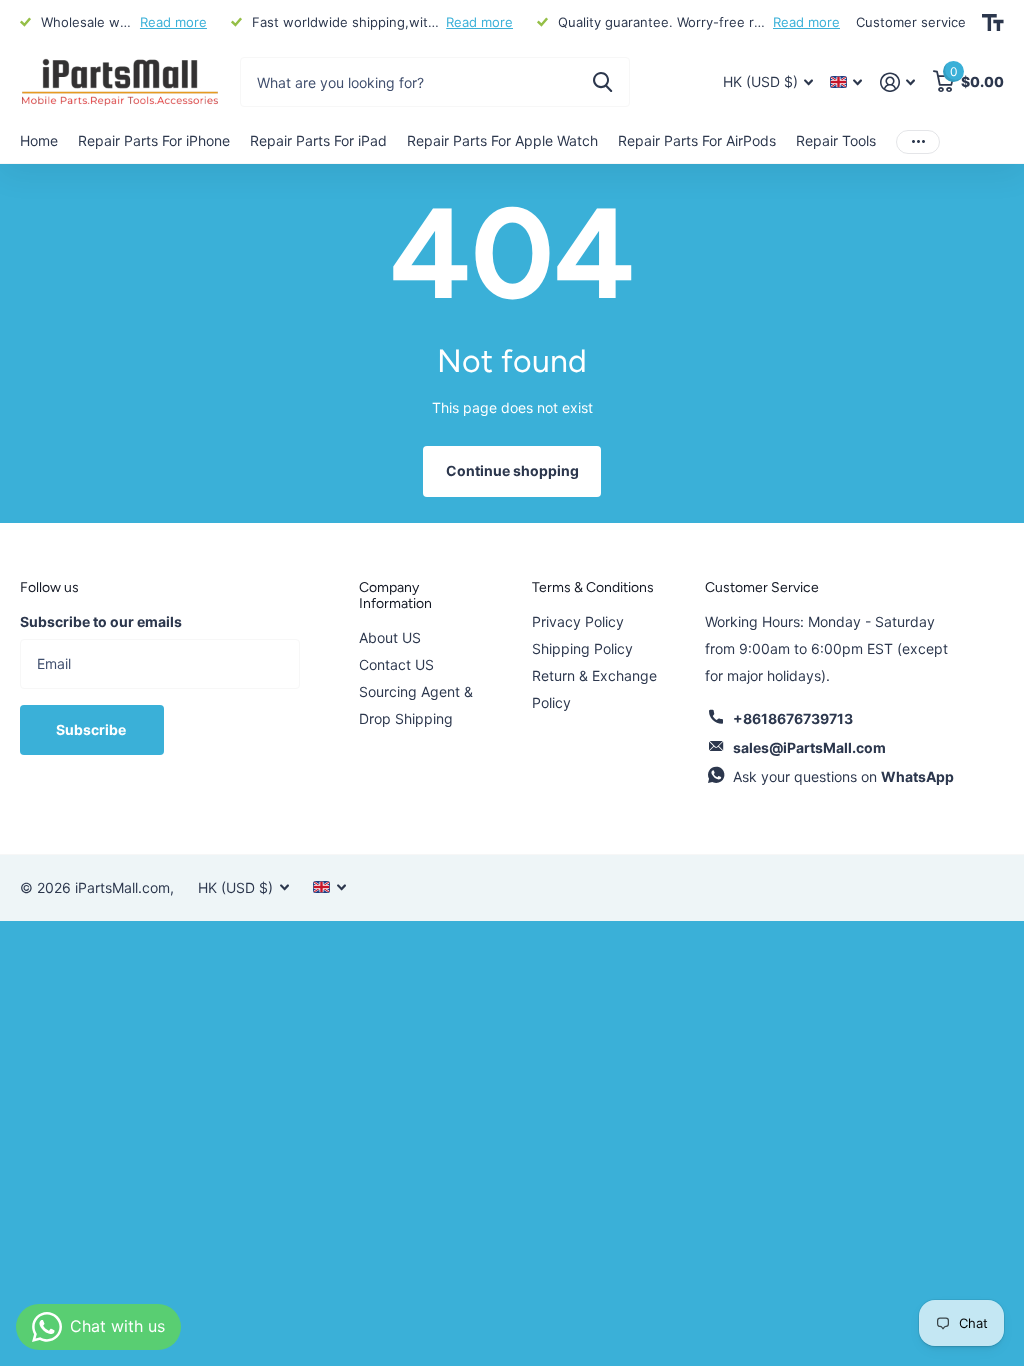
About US (390, 637)
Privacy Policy (578, 621)
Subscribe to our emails (101, 621)
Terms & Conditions (593, 587)
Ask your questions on (843, 776)
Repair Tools (836, 140)
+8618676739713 (793, 718)
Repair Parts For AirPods (697, 140)
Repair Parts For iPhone (154, 140)
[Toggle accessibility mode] (993, 23)
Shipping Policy (582, 648)
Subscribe (92, 729)
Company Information (395, 595)
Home (39, 140)
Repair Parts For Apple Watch (502, 140)
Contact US (396, 664)
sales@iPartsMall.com (809, 747)
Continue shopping (512, 470)
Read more (173, 22)
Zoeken (602, 82)
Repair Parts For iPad (318, 140)
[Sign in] (897, 82)
